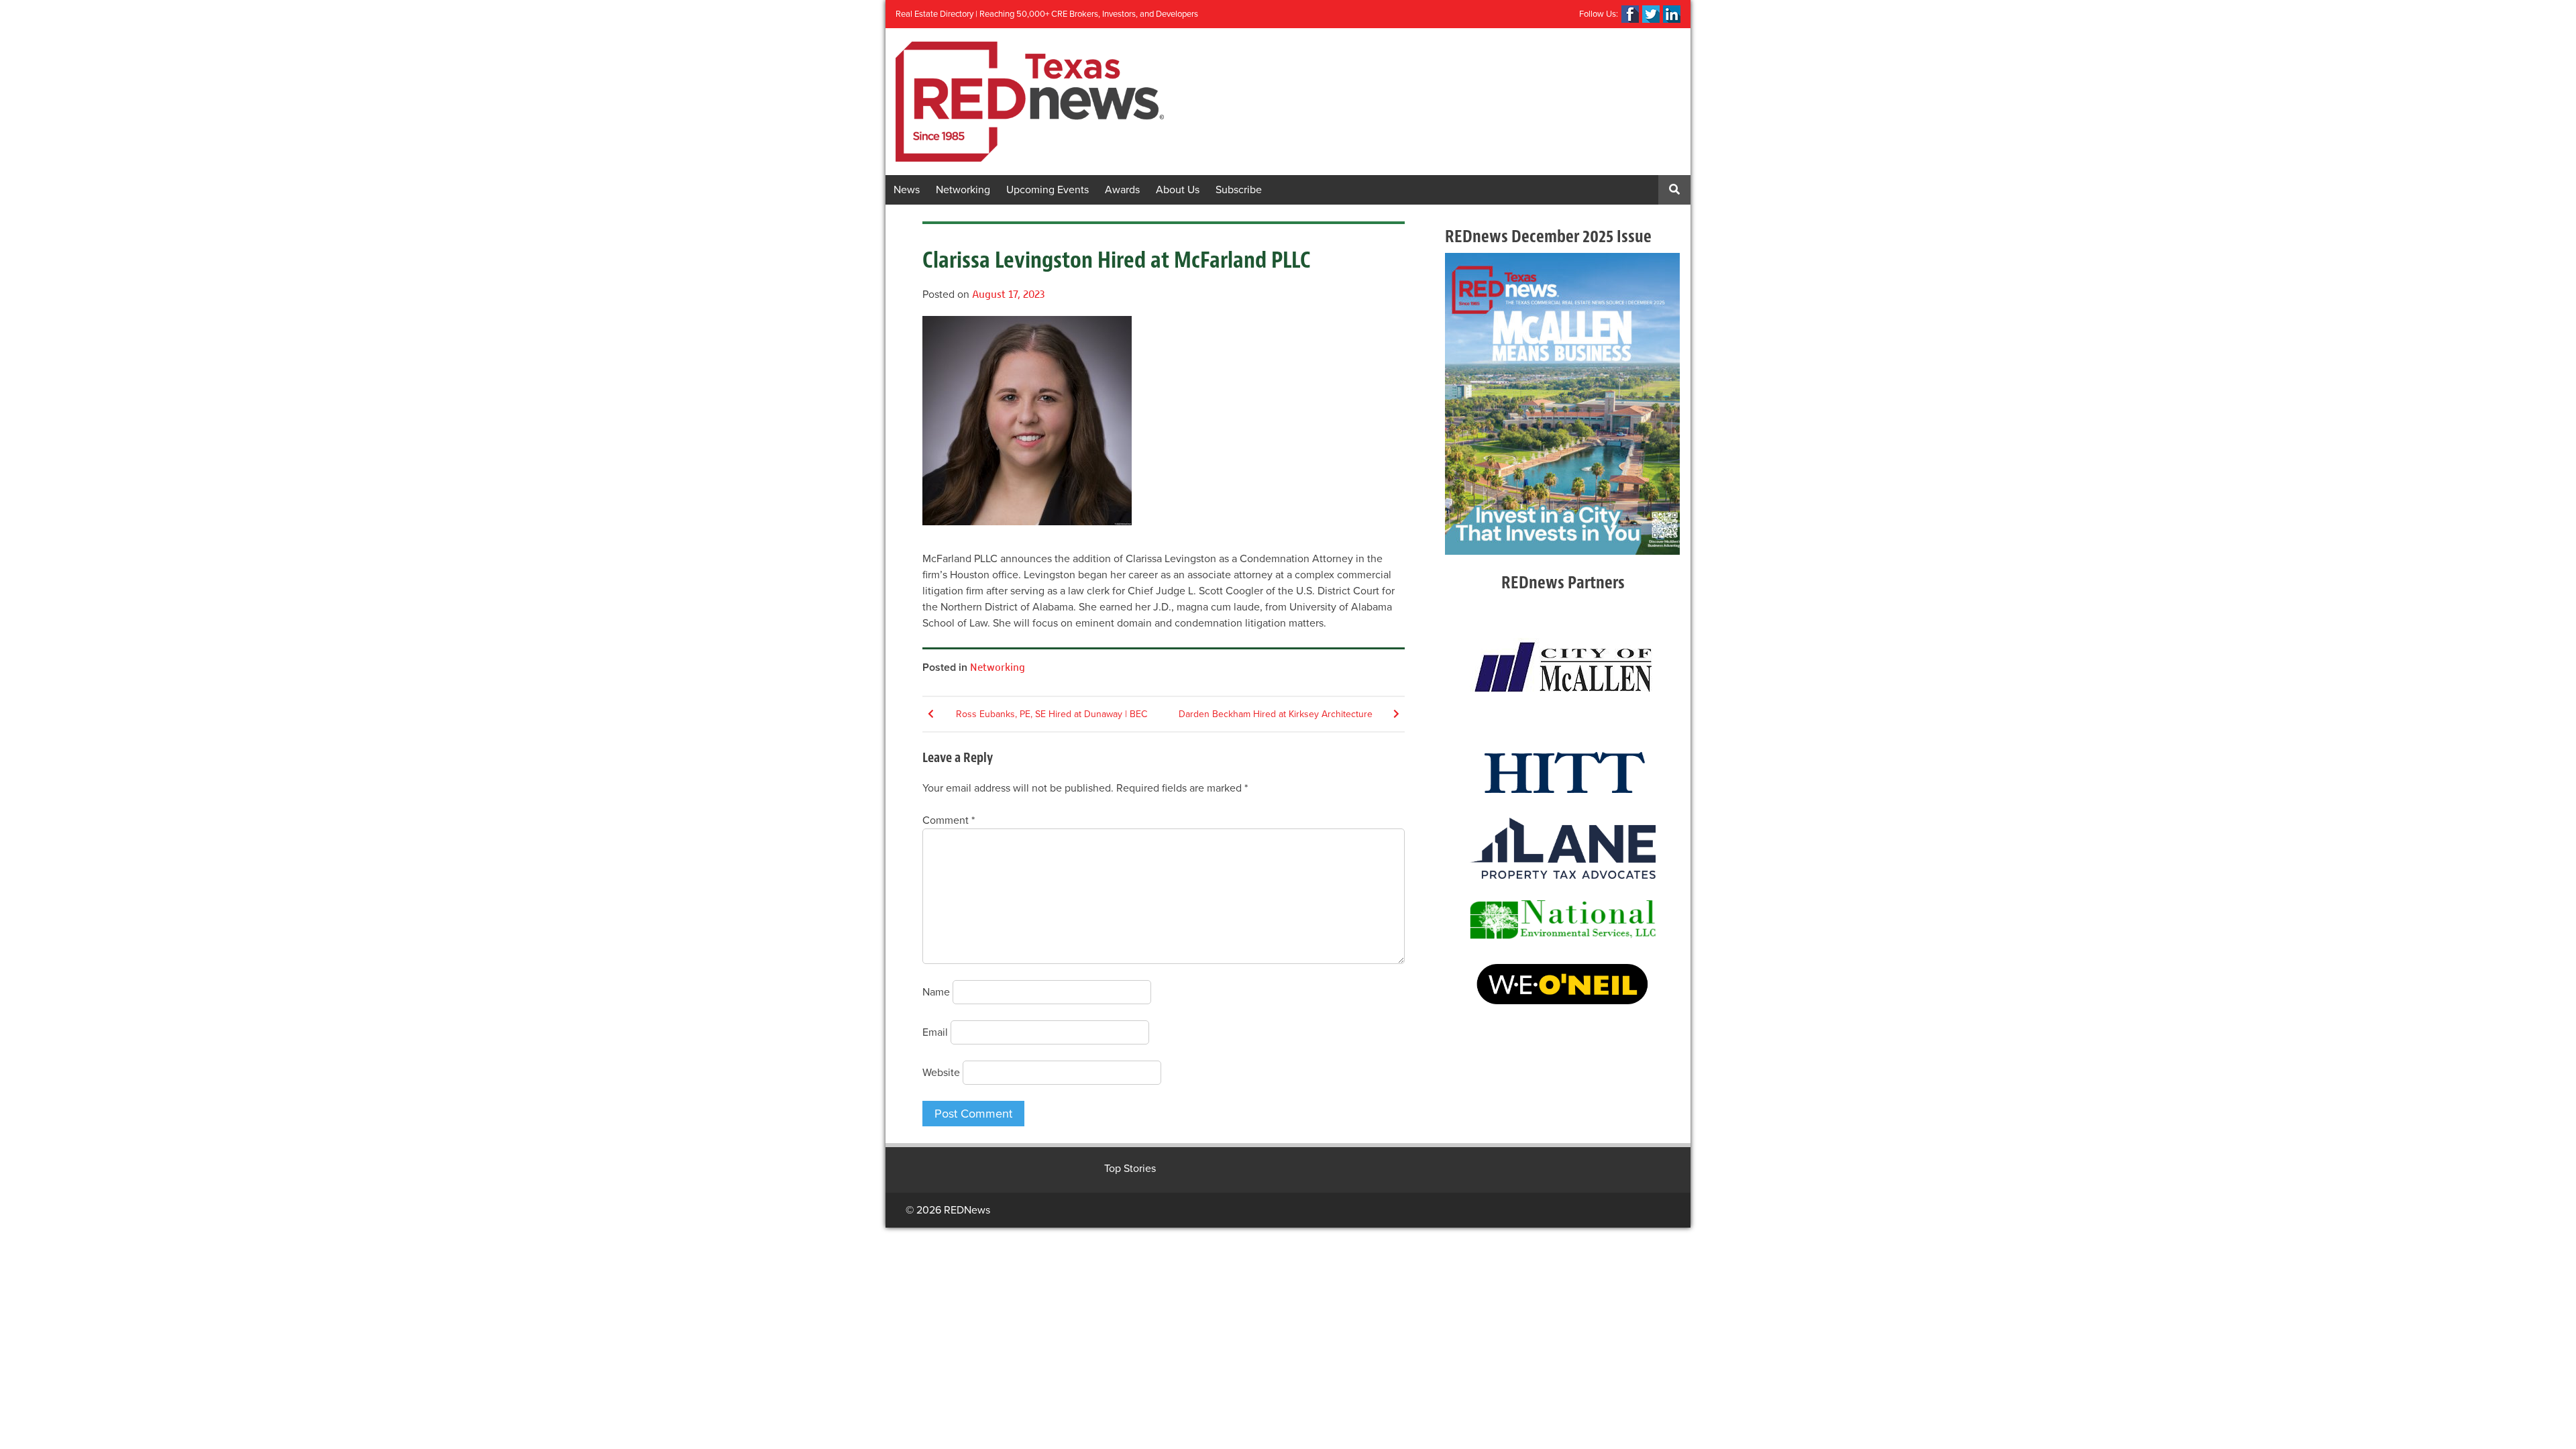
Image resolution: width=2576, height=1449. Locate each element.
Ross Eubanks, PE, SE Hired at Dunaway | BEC (1052, 714)
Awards (1122, 190)
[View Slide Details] (1562, 404)
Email (935, 1032)
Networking (963, 190)
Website (941, 1073)
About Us (1178, 190)
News (907, 190)
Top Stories (1130, 1169)
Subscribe (1239, 190)
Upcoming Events (1048, 190)
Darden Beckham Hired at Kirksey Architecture (1276, 714)
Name (936, 992)
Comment (949, 820)
